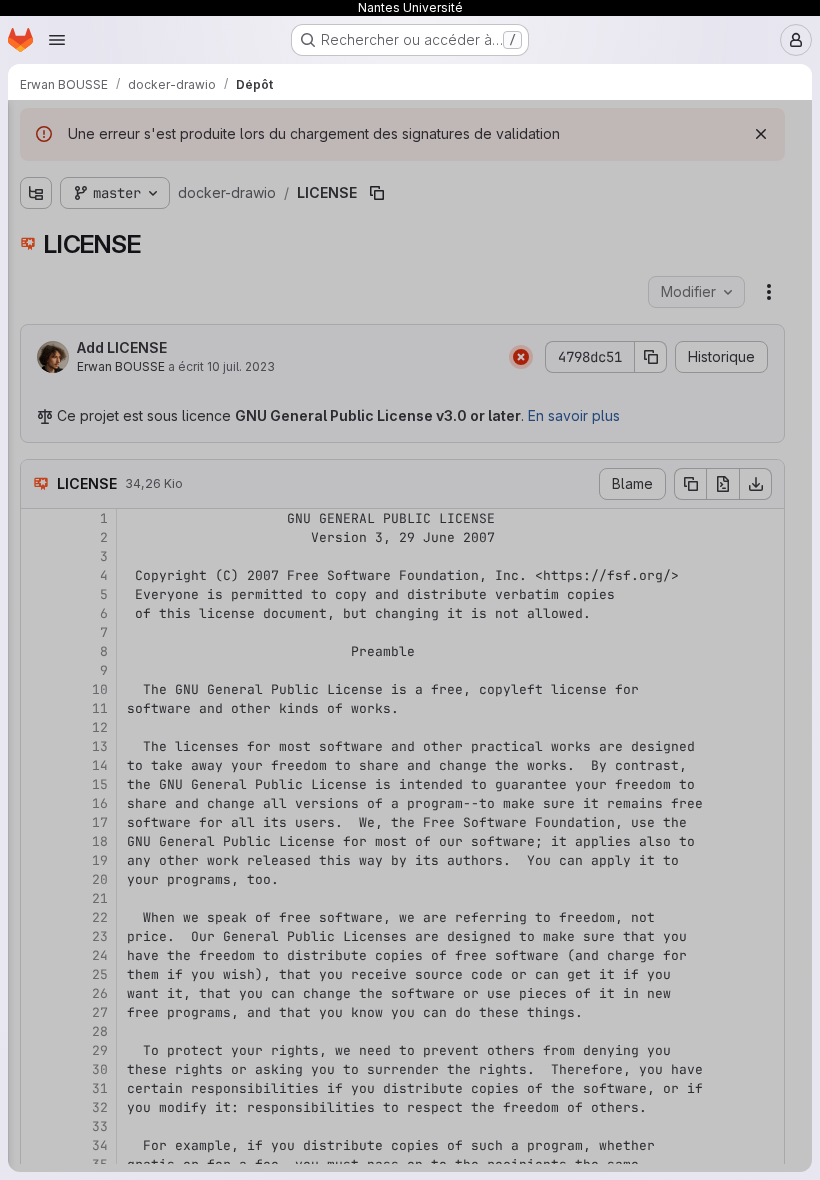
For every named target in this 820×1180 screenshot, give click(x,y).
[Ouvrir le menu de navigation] (57, 40)
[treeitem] (166, 203)
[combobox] (164, 167)
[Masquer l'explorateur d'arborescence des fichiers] (36, 128)
